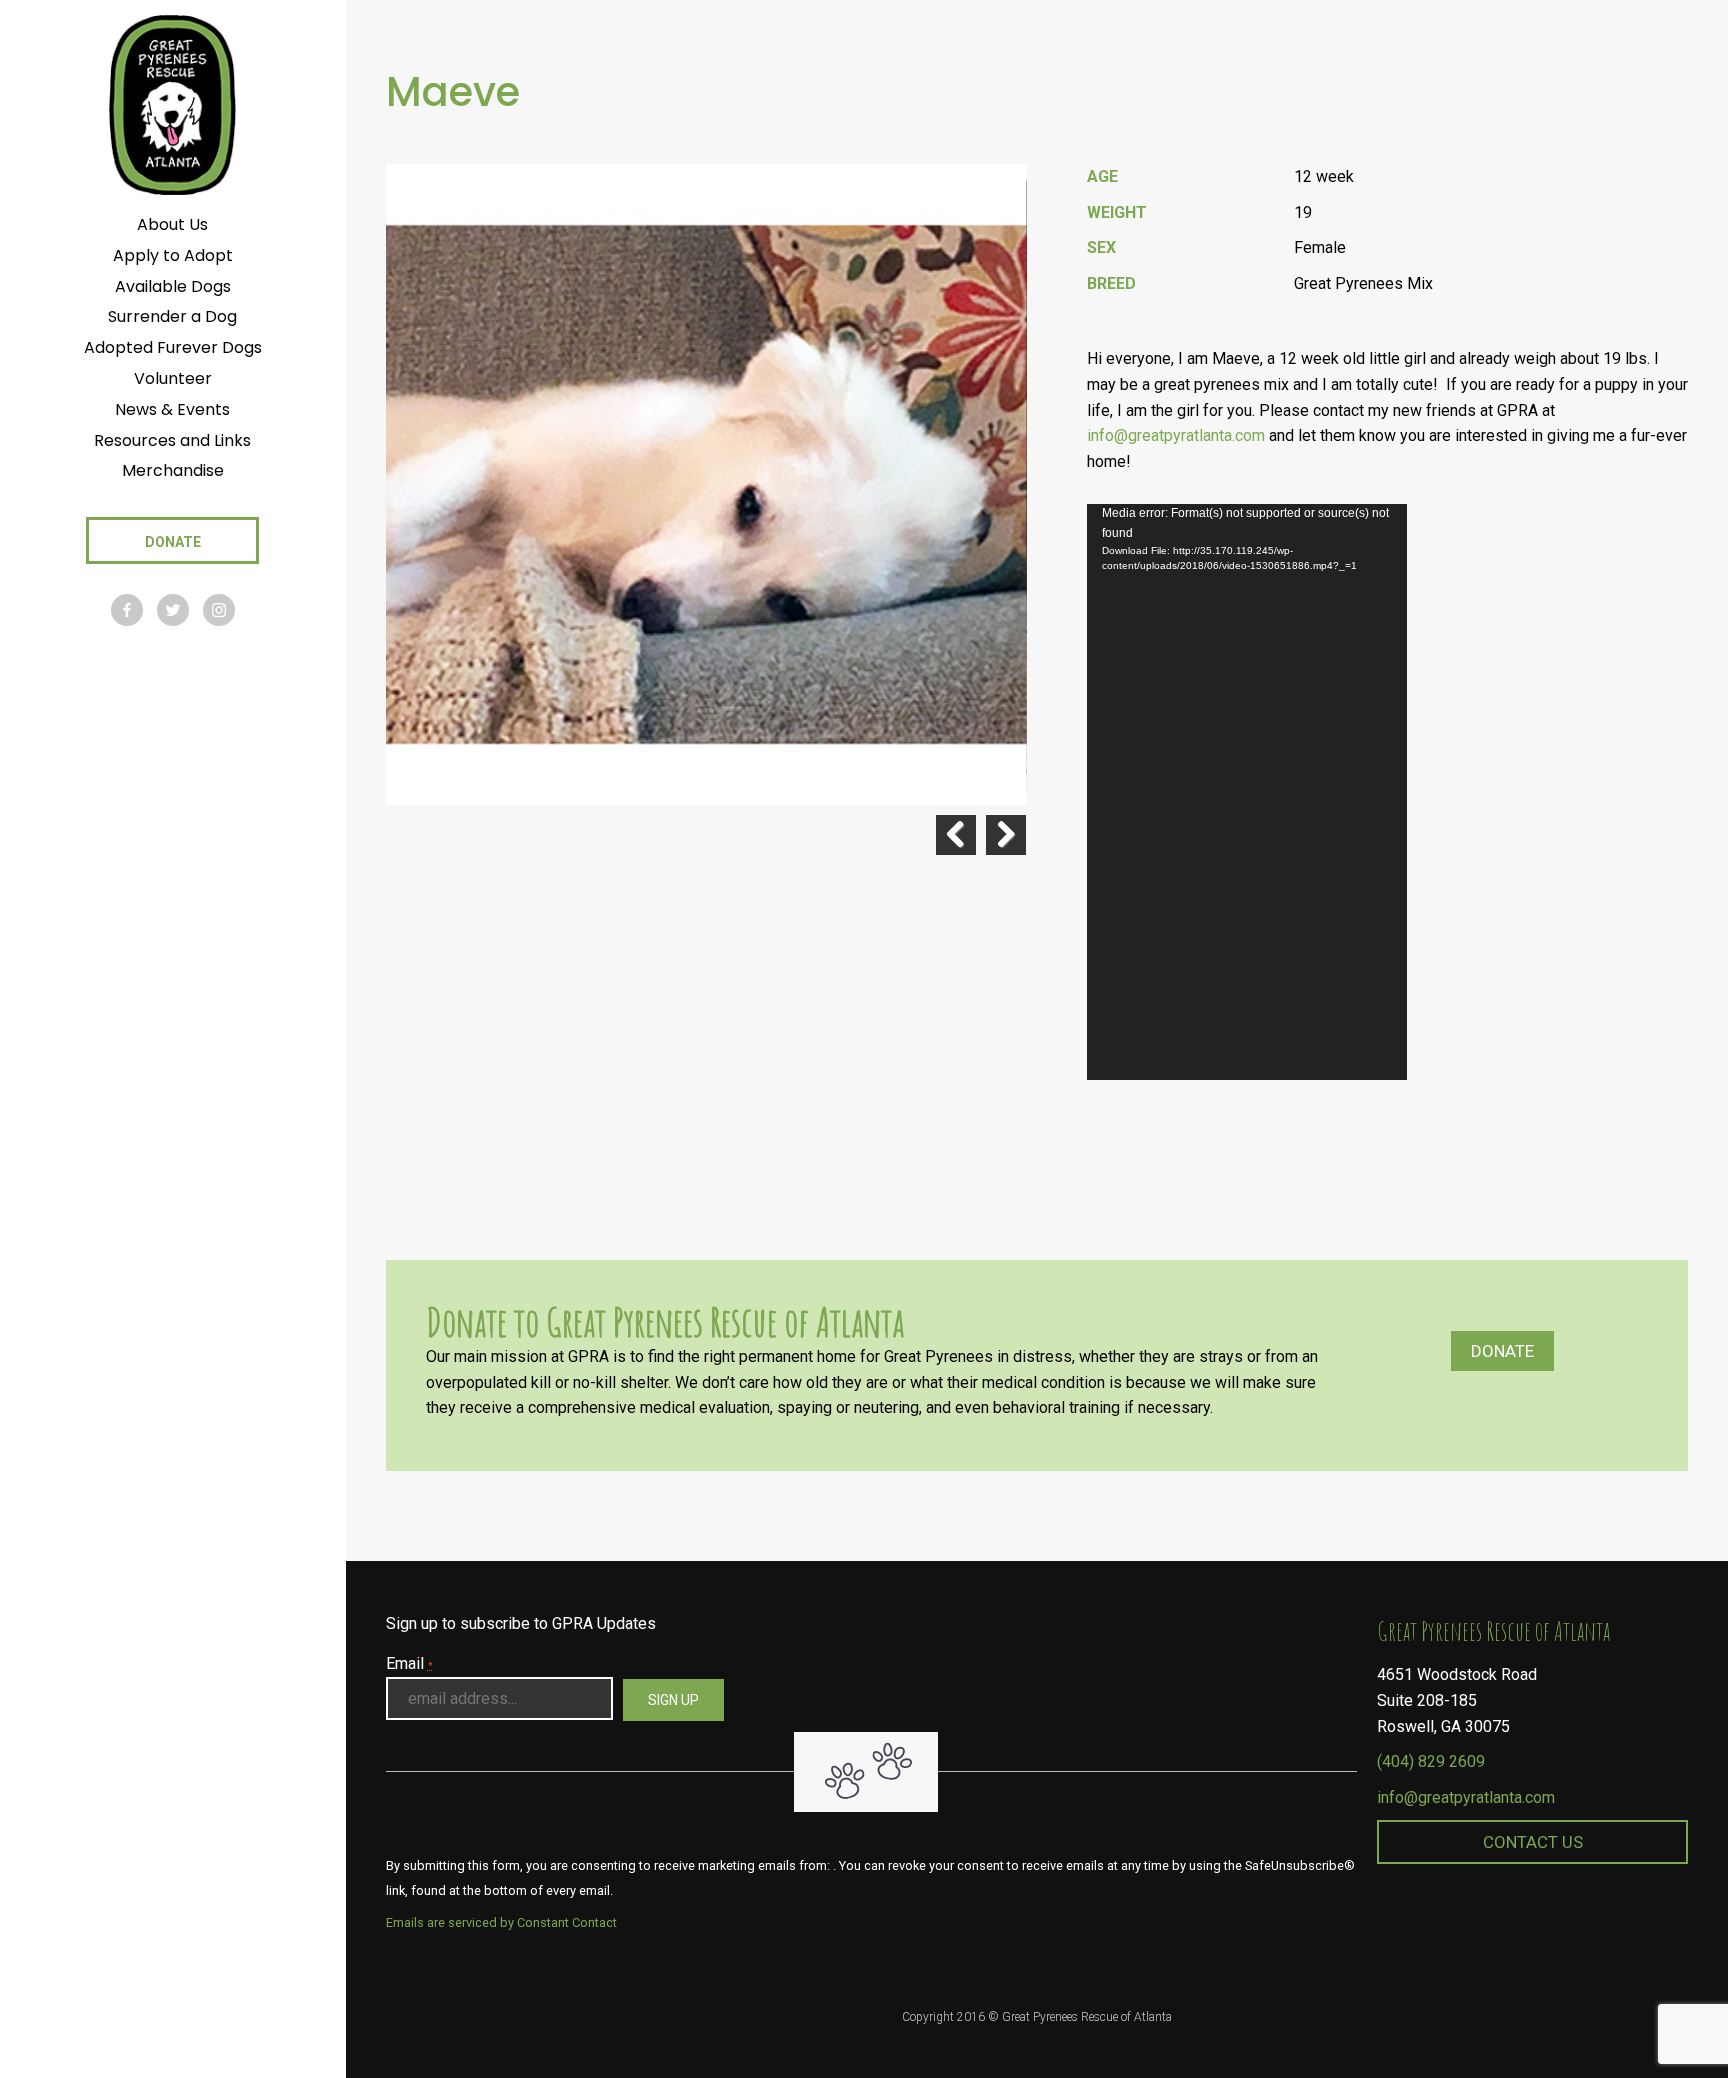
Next (1006, 835)
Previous (956, 835)
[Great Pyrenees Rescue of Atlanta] (172, 103)
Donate (1502, 1351)
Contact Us (1533, 1842)
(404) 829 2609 (1431, 1761)
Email (409, 1663)
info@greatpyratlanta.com (1176, 435)
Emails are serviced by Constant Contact (501, 1922)
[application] (1247, 792)
